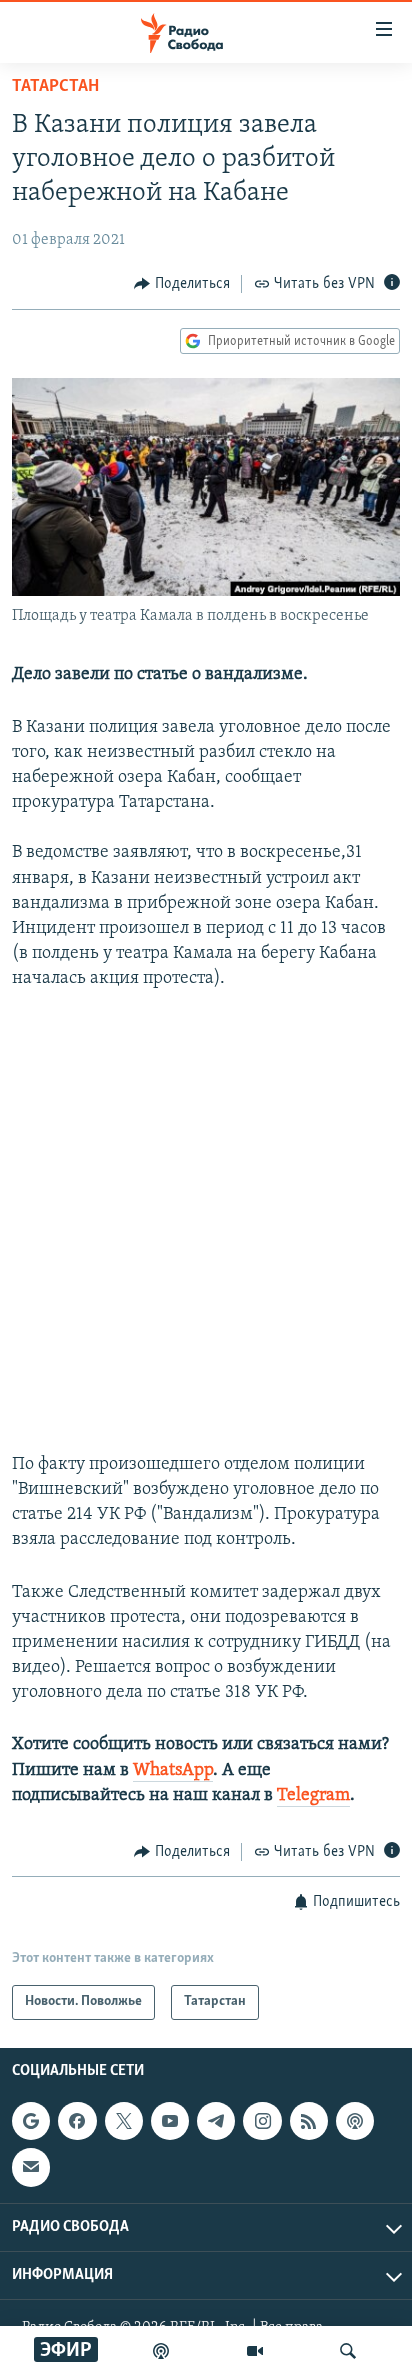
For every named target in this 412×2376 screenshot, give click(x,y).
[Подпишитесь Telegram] (216, 2121)
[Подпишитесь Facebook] (77, 2121)
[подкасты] (161, 2351)
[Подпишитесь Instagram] (262, 2121)
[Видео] (255, 2351)
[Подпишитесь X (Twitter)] (124, 2121)
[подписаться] (31, 2167)
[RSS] (309, 2121)
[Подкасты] (355, 2121)
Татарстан (55, 87)
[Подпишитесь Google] (31, 2121)
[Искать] (348, 2351)
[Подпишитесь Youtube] (170, 2121)
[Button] (182, 284)
